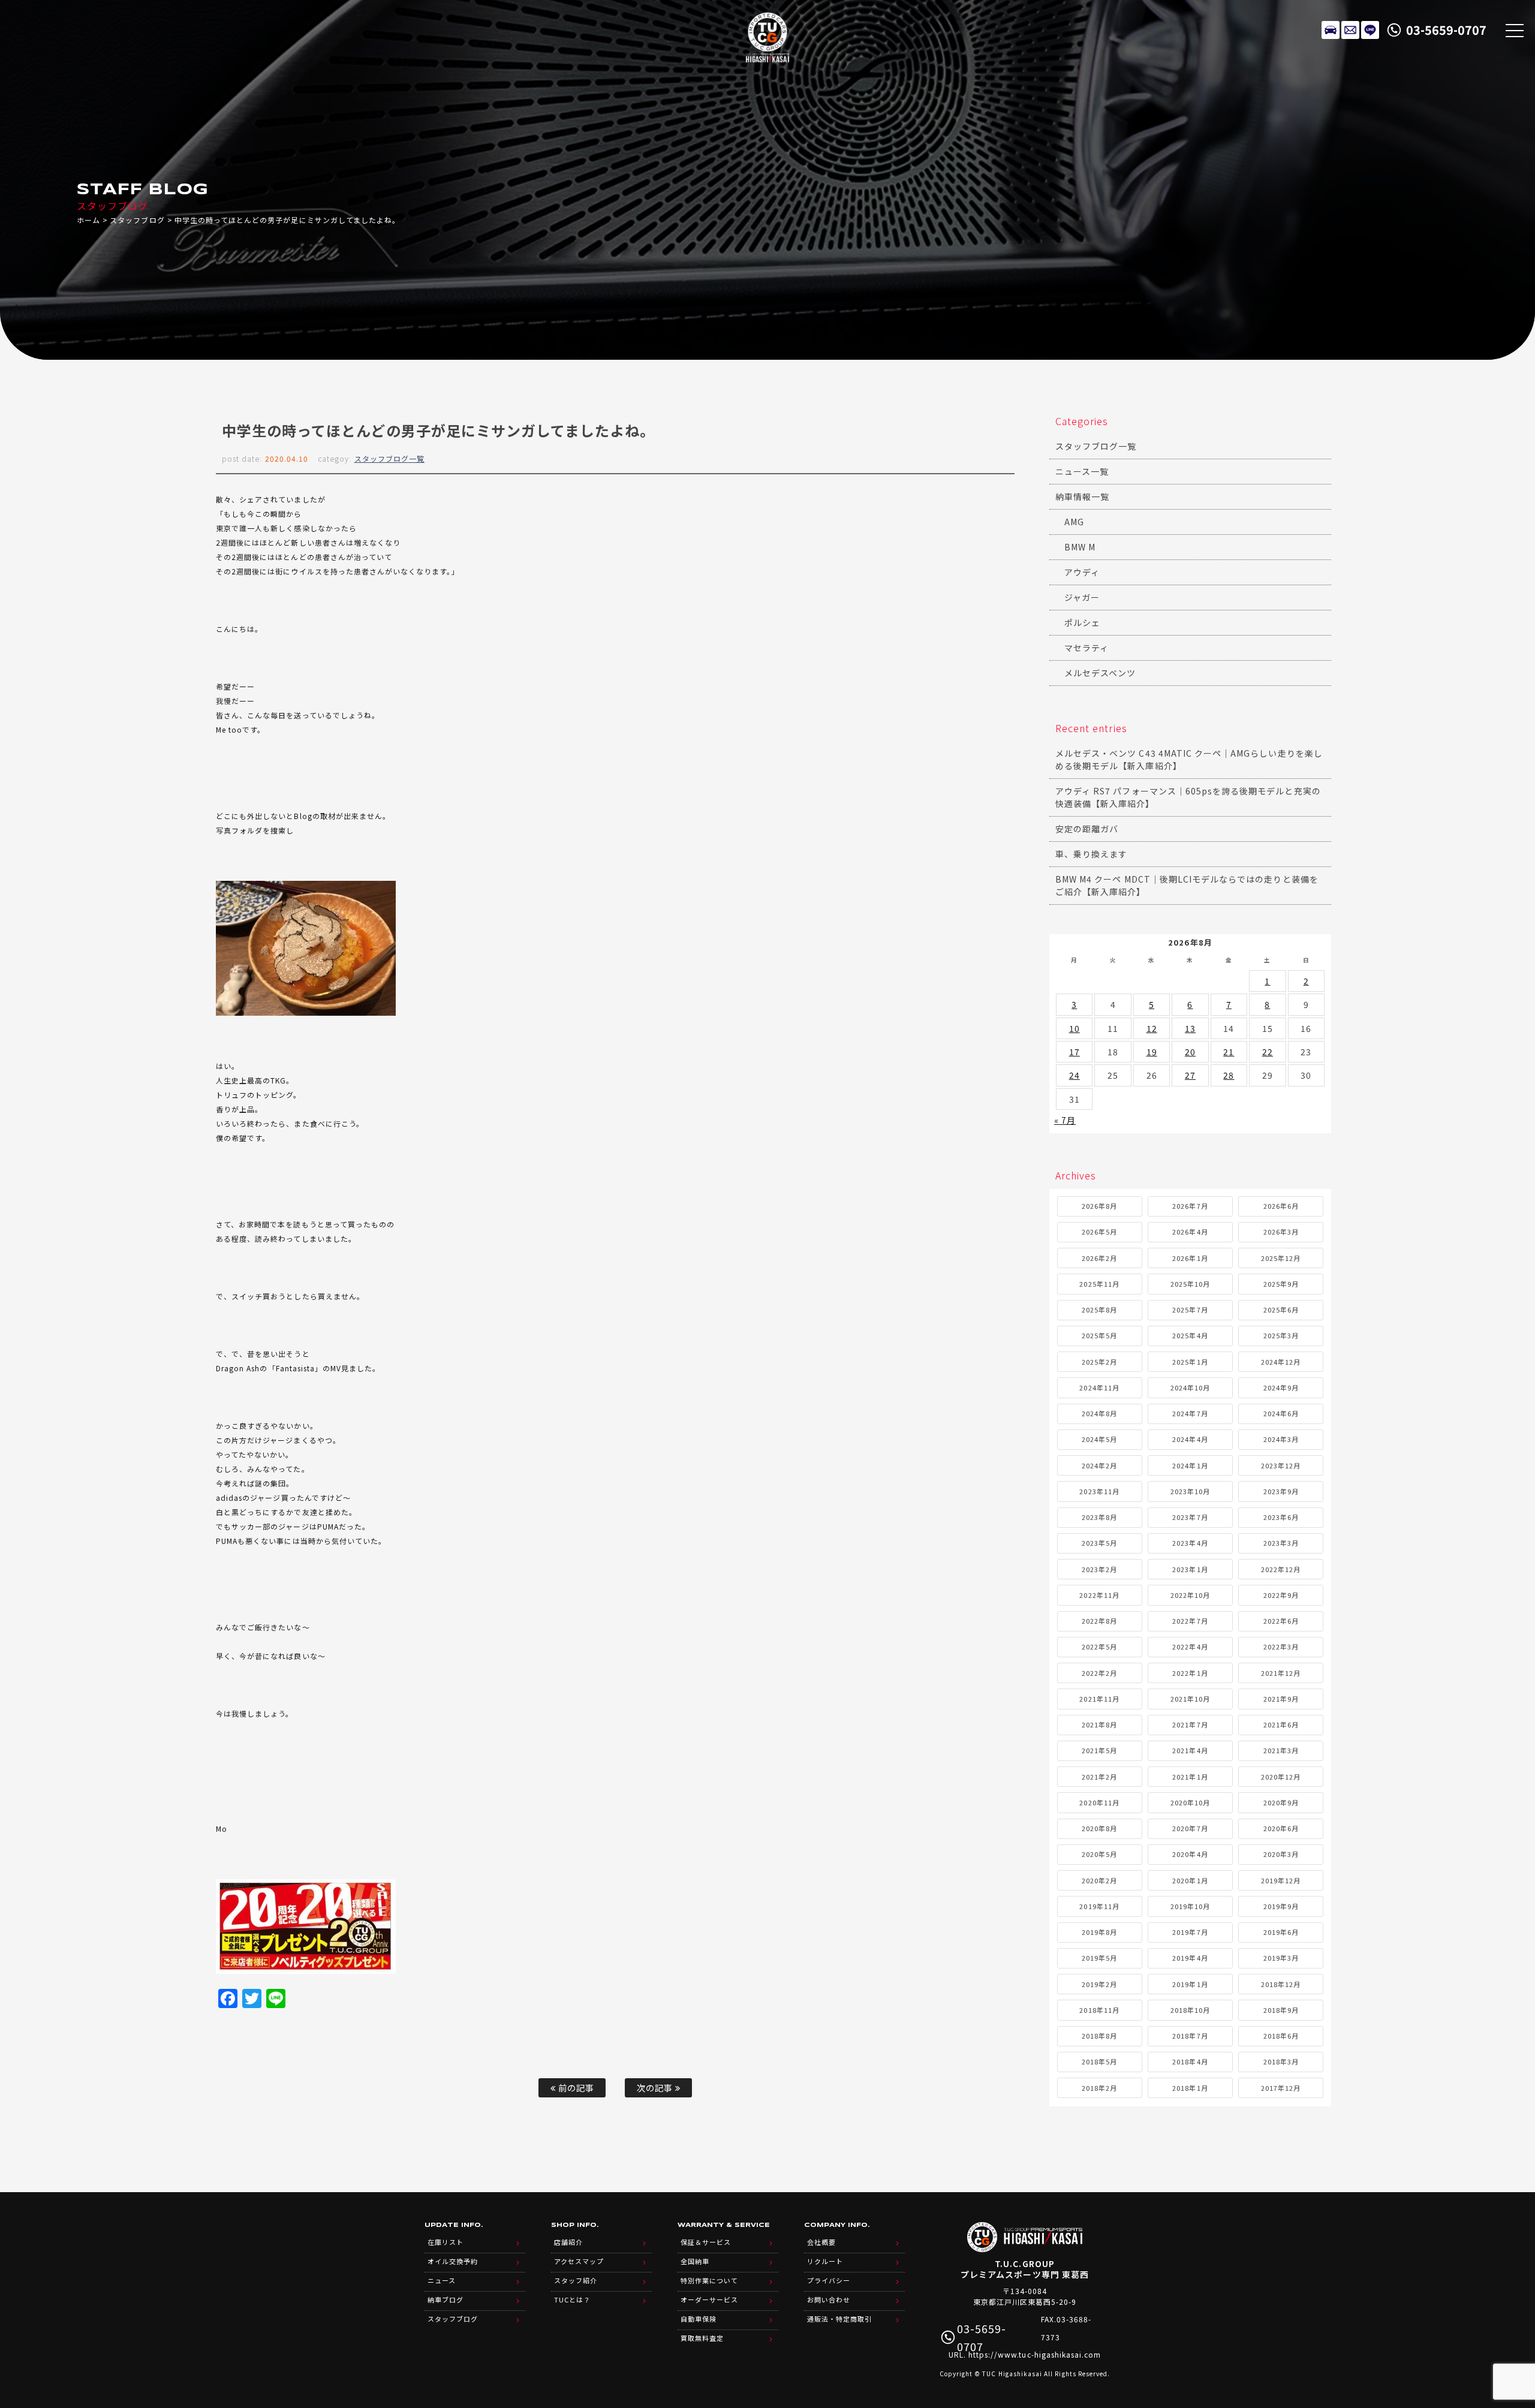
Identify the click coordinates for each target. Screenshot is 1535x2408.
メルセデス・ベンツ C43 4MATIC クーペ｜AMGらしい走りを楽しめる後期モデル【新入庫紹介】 (1189, 759)
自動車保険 (699, 2319)
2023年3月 (1281, 1543)
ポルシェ (1082, 622)
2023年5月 (1099, 1543)
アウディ (1082, 572)
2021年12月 (1281, 1673)
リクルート (825, 2261)
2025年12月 (1281, 1258)
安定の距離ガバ (1087, 829)
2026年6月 (1281, 1206)
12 (1152, 1028)
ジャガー (1082, 597)
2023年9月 (1281, 1491)
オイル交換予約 (453, 2261)
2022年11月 (1099, 1595)
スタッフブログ (137, 220)
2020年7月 (1190, 1828)
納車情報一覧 (1082, 496)
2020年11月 (1099, 1802)
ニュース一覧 (1082, 471)
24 (1074, 1075)
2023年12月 (1281, 1465)
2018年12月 (1281, 1984)
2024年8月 (1099, 1413)
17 (1074, 1052)
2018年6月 (1281, 2036)
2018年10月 (1190, 2010)
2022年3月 (1281, 1647)
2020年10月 (1190, 1802)
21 (1229, 1052)
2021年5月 (1099, 1750)
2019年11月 (1099, 1906)
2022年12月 (1281, 1569)
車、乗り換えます (1091, 854)
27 (1190, 1075)
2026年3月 (1281, 1232)
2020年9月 (1281, 1802)
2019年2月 (1099, 1984)
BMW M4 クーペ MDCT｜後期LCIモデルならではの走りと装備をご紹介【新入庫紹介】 (1187, 885)
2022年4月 (1190, 1647)
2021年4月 (1190, 1750)
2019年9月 (1281, 1906)
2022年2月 (1099, 1673)
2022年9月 (1281, 1595)
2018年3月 (1281, 2061)
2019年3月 (1281, 1958)
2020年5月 (1099, 1854)
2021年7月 (1190, 1724)
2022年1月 (1190, 1673)
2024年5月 (1099, 1439)
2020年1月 (1190, 1880)
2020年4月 (1190, 1854)
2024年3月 (1281, 1439)
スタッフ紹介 (576, 2280)
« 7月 (1065, 1120)
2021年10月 (1190, 1699)
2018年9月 (1281, 2010)
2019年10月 (1190, 1906)
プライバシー (829, 2280)
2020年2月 (1099, 1880)
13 (1190, 1028)
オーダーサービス (709, 2299)
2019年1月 (1190, 1984)
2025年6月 (1281, 1310)
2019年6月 (1281, 1932)
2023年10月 (1190, 1491)
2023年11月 (1099, 1491)
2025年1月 (1190, 1362)
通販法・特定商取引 (839, 2319)
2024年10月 (1190, 1387)
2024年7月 (1190, 1413)
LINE (1370, 30)
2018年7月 (1190, 2036)
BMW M (1080, 547)
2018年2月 (1099, 2088)
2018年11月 (1099, 2010)
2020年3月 (1281, 1854)
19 (1152, 1052)
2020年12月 (1281, 1777)
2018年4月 (1190, 2061)
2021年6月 (1281, 1724)
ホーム (88, 220)
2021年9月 (1281, 1699)
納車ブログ (446, 2299)
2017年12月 (1281, 2088)
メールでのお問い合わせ (1350, 30)
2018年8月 (1099, 2036)
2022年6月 (1281, 1621)
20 (1190, 1052)
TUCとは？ (572, 2299)
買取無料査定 (702, 2338)
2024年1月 (1190, 1465)
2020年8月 (1099, 1828)
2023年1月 (1190, 1569)
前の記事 (575, 2088)
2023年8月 (1099, 1517)
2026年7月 (1190, 1206)
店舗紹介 (568, 2242)
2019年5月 (1099, 1958)
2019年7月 (1190, 1932)
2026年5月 (1099, 1232)
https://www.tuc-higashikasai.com (1035, 2354)
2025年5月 (1099, 1335)
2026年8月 (1099, 1206)
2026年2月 (1099, 1258)
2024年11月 (1099, 1387)
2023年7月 (1190, 1517)
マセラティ (1086, 648)
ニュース (442, 2280)
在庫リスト (1331, 30)
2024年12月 (1281, 1362)
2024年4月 (1190, 1439)
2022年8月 (1099, 1621)
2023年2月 (1099, 1569)
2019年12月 (1281, 1880)
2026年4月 (1190, 1232)
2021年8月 (1099, 1724)
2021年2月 (1099, 1777)
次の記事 (656, 2088)
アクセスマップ (579, 2261)
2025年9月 (1281, 1284)
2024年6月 (1281, 1413)
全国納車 (695, 2261)
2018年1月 (1190, 2088)
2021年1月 (1190, 1777)
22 (1268, 1052)
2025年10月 (1190, 1284)
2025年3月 (1281, 1335)
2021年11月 (1099, 1699)
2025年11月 (1099, 1284)
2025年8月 (1099, 1310)
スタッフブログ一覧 (389, 458)
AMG (1074, 522)
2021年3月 (1281, 1750)
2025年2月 (1099, 1362)
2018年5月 (1099, 2061)
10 (1074, 1028)
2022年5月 (1099, 1647)
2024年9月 (1281, 1387)
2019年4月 (1190, 1958)
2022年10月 (1190, 1595)
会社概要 (821, 2242)
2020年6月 (1281, 1828)
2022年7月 (1190, 1621)
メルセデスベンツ (1100, 673)
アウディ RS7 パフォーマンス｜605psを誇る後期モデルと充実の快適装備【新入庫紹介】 (1188, 797)
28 (1229, 1075)
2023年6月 (1281, 1517)
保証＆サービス (706, 2242)
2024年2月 (1099, 1465)
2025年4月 (1190, 1335)
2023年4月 (1190, 1543)
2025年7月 (1190, 1310)
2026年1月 (1190, 1258)
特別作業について (709, 2280)
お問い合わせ (829, 2299)
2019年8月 (1099, 1932)
